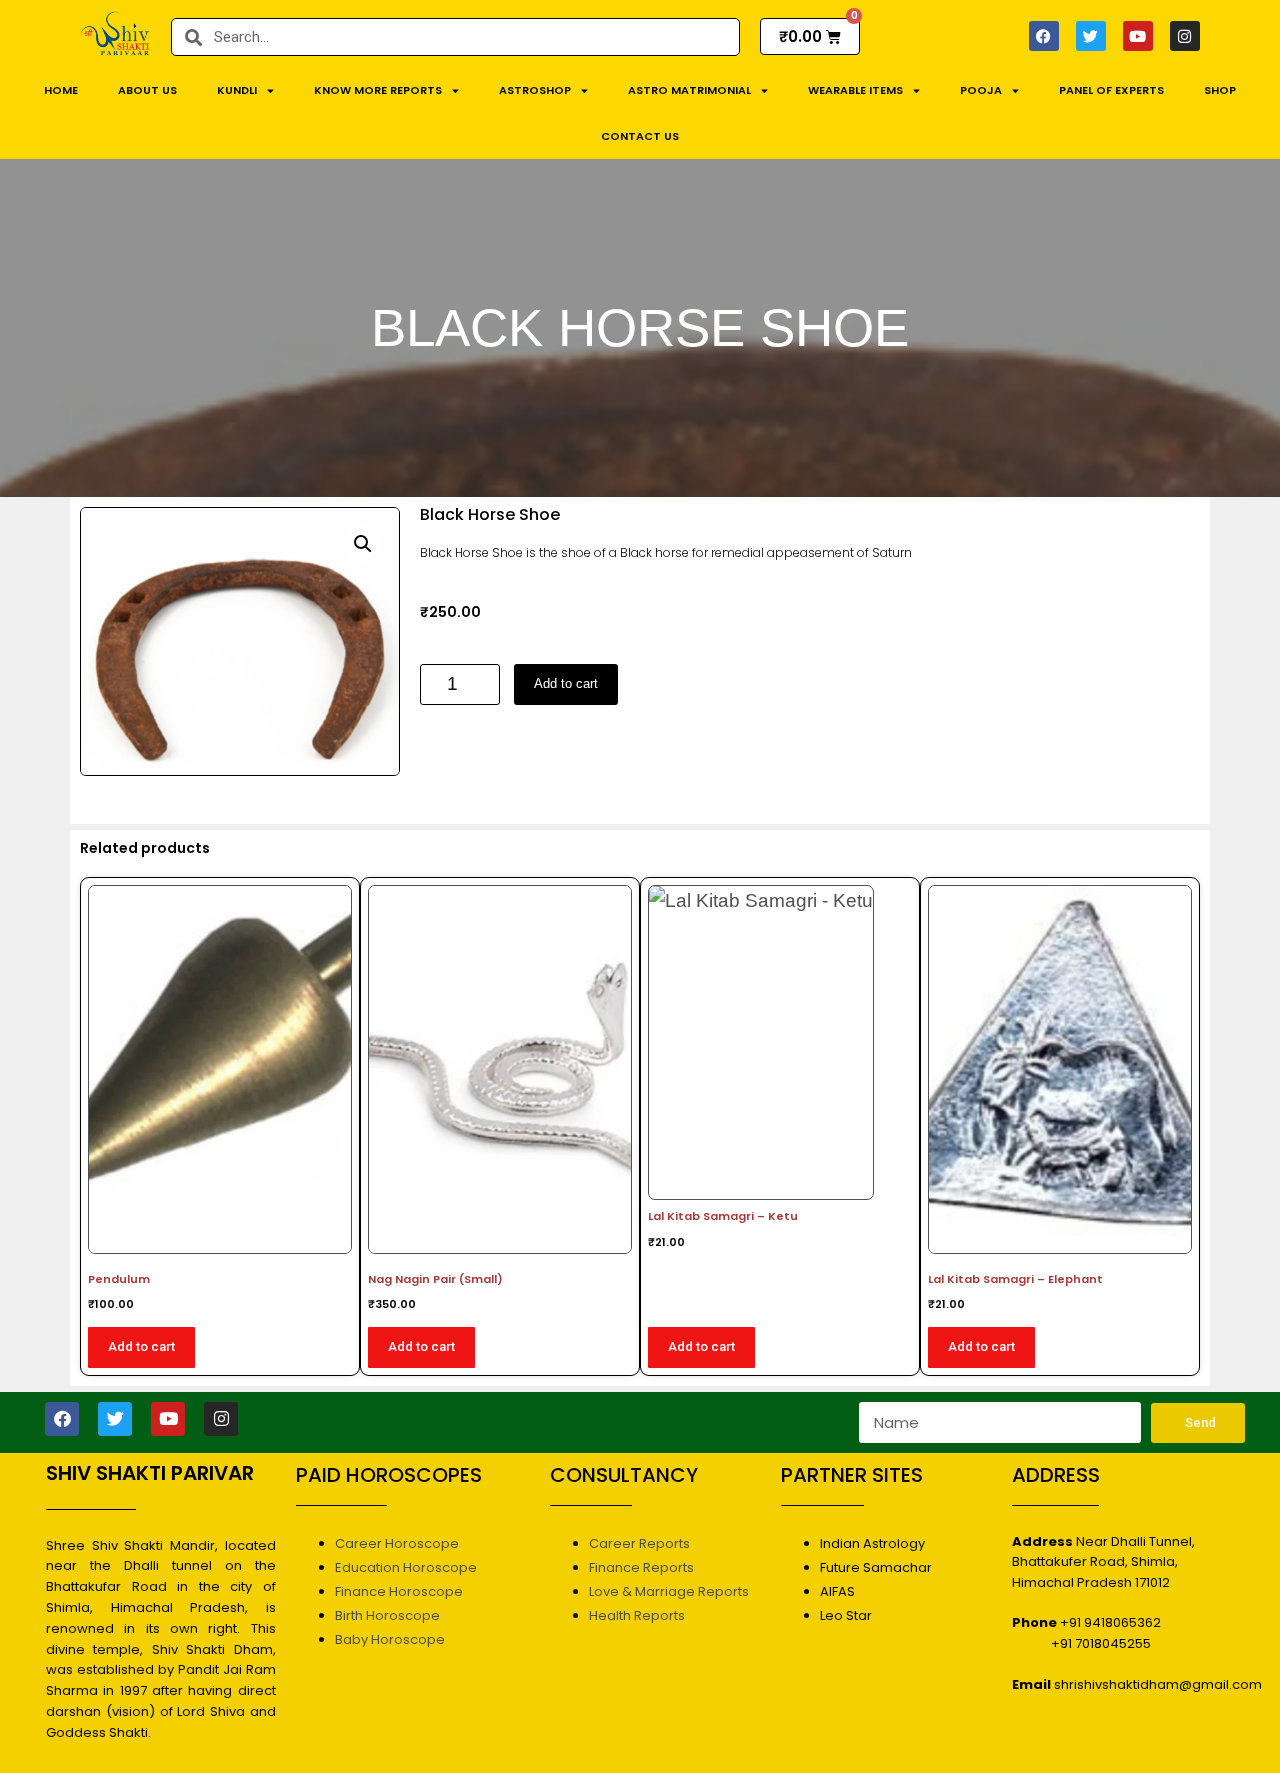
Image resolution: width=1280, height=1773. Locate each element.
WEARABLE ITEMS (855, 90)
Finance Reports (641, 1567)
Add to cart (566, 683)
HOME (61, 90)
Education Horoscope (406, 1567)
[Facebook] (1044, 36)
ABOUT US (147, 90)
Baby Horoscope (390, 1639)
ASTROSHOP (535, 90)
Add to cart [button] (141, 1346)
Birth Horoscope (387, 1615)
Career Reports (639, 1543)
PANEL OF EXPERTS (1111, 90)
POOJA (981, 90)
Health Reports (637, 1615)
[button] (363, 544)
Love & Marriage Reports (669, 1591)
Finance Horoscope (399, 1591)
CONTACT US (640, 136)
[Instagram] (1185, 36)
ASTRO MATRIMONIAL (689, 90)
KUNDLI (237, 90)
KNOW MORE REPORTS (378, 90)
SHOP (1220, 90)
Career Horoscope (397, 1543)
